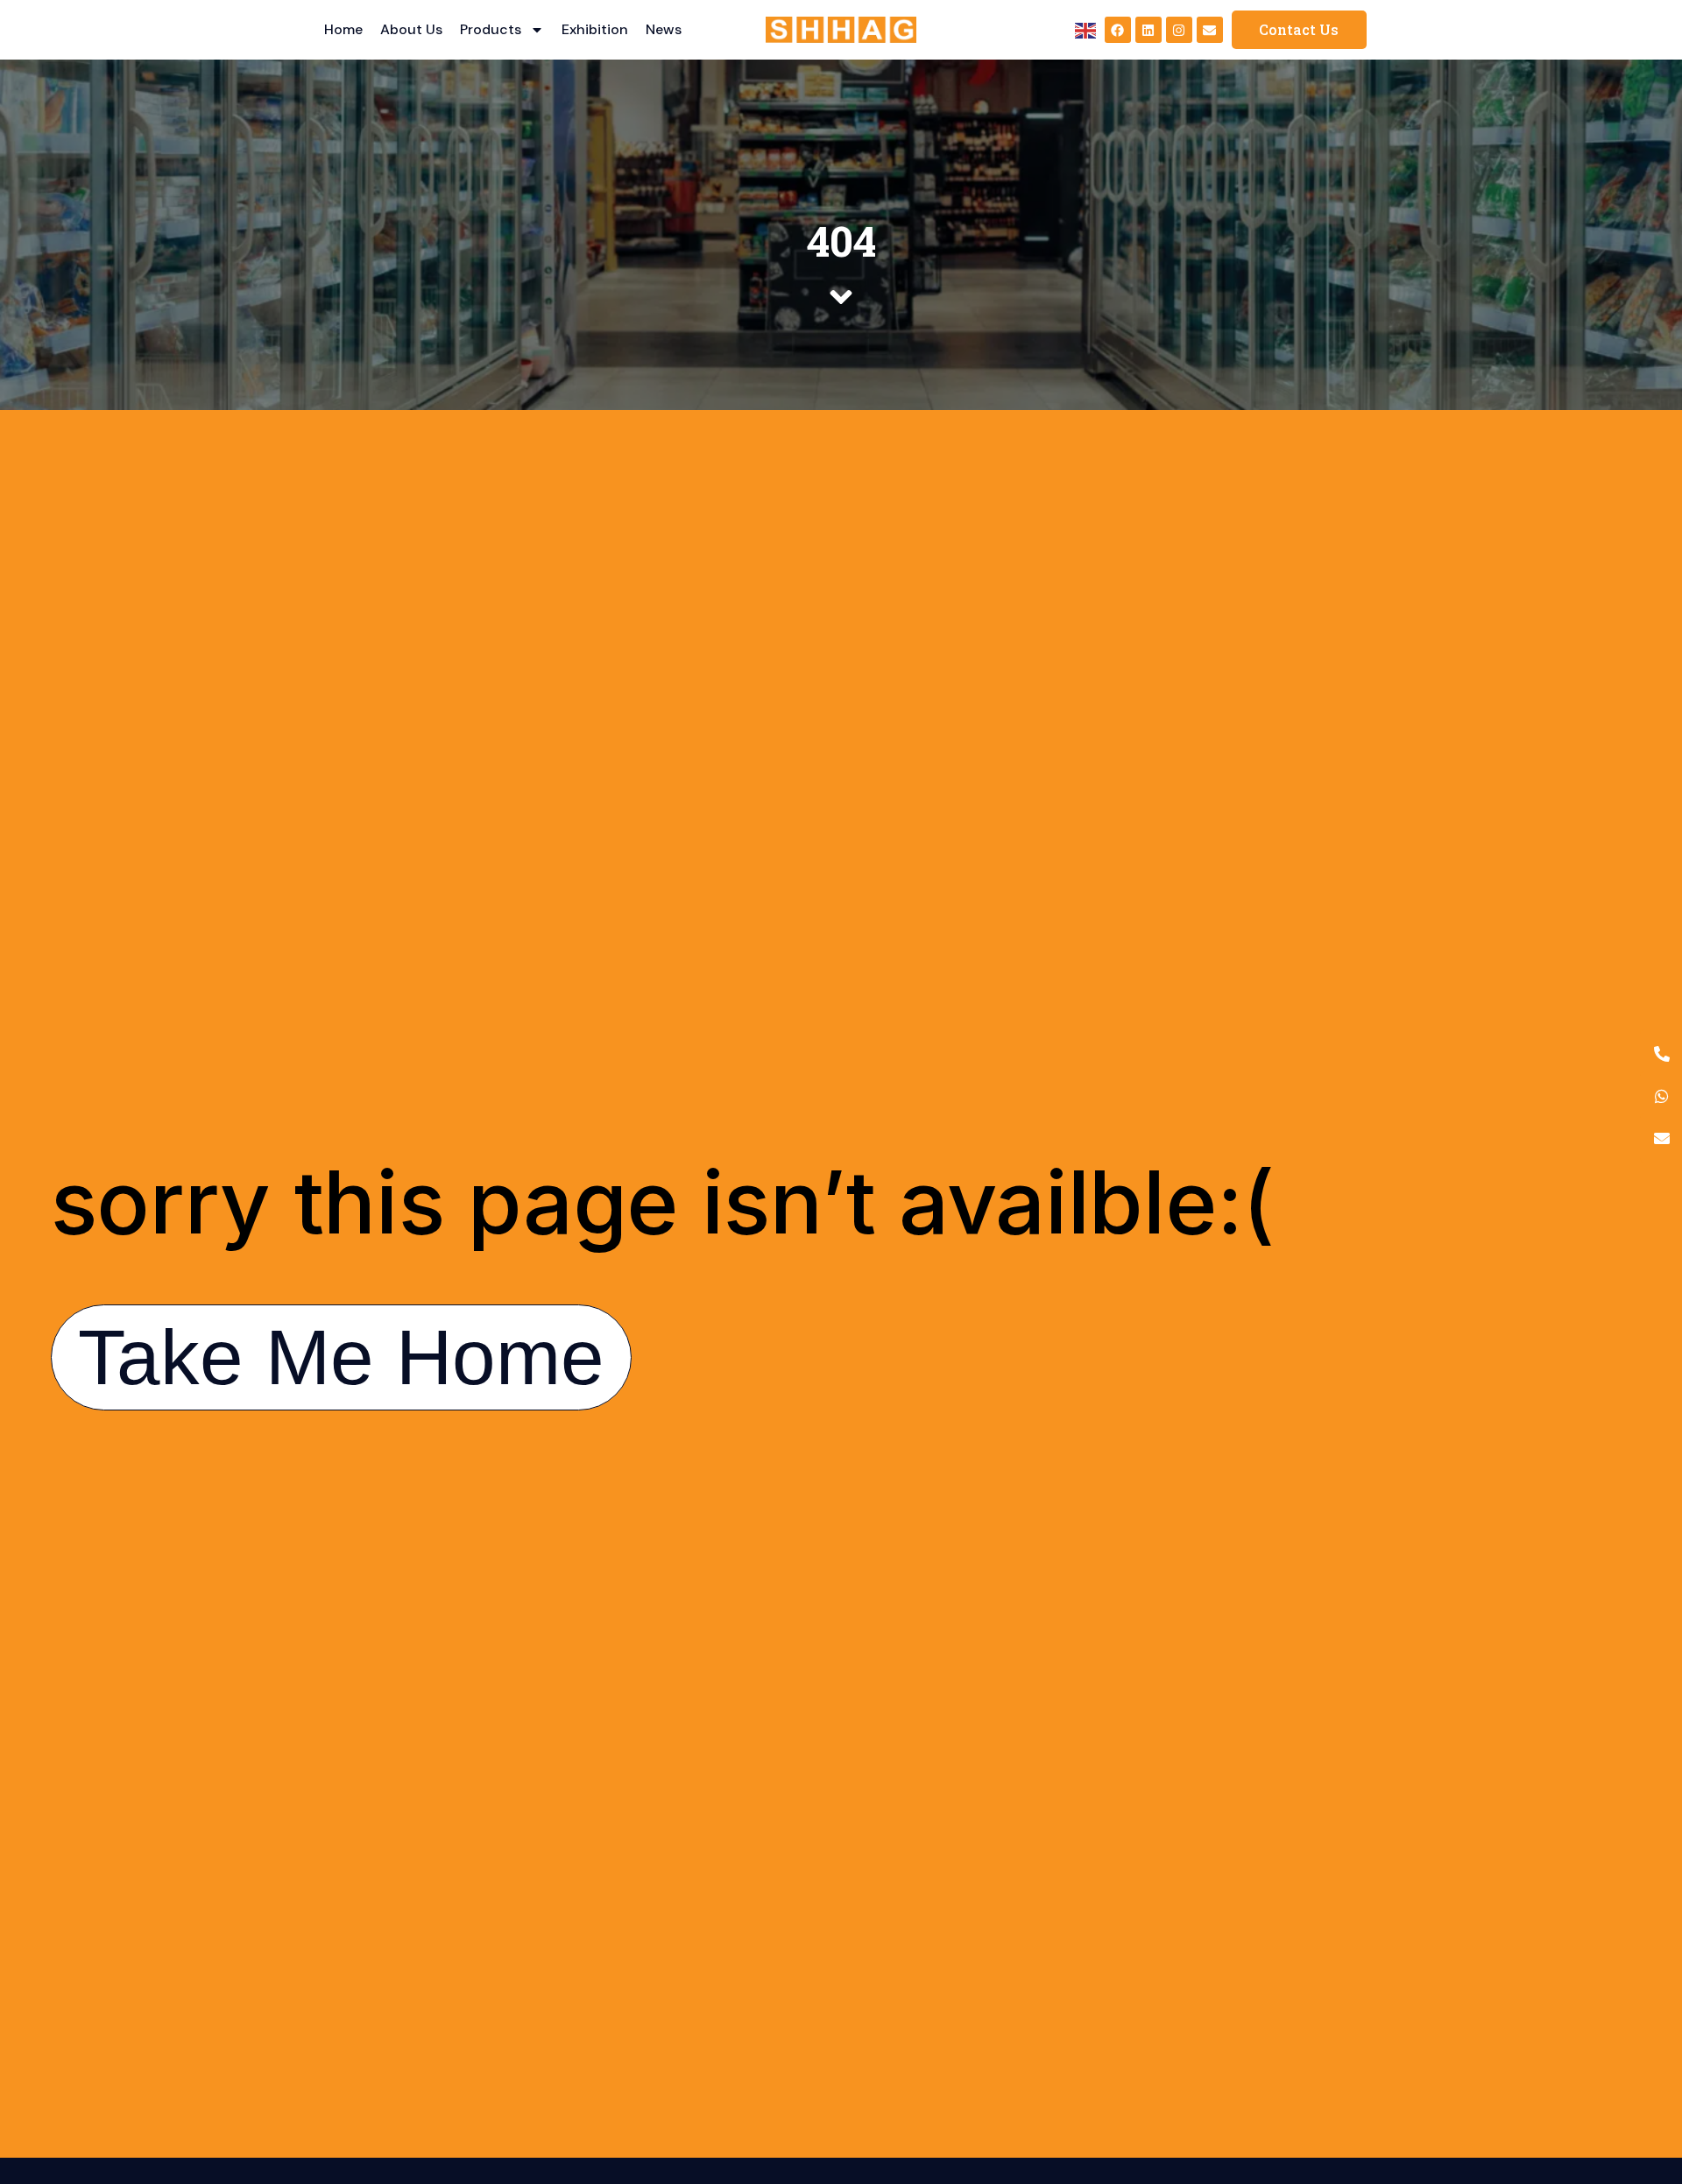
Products (491, 29)
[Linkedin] (1148, 30)
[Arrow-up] (1638, 2079)
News (664, 29)
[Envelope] (1210, 30)
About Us (411, 29)
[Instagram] (1179, 30)
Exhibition (595, 29)
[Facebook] (1118, 30)
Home (343, 29)
